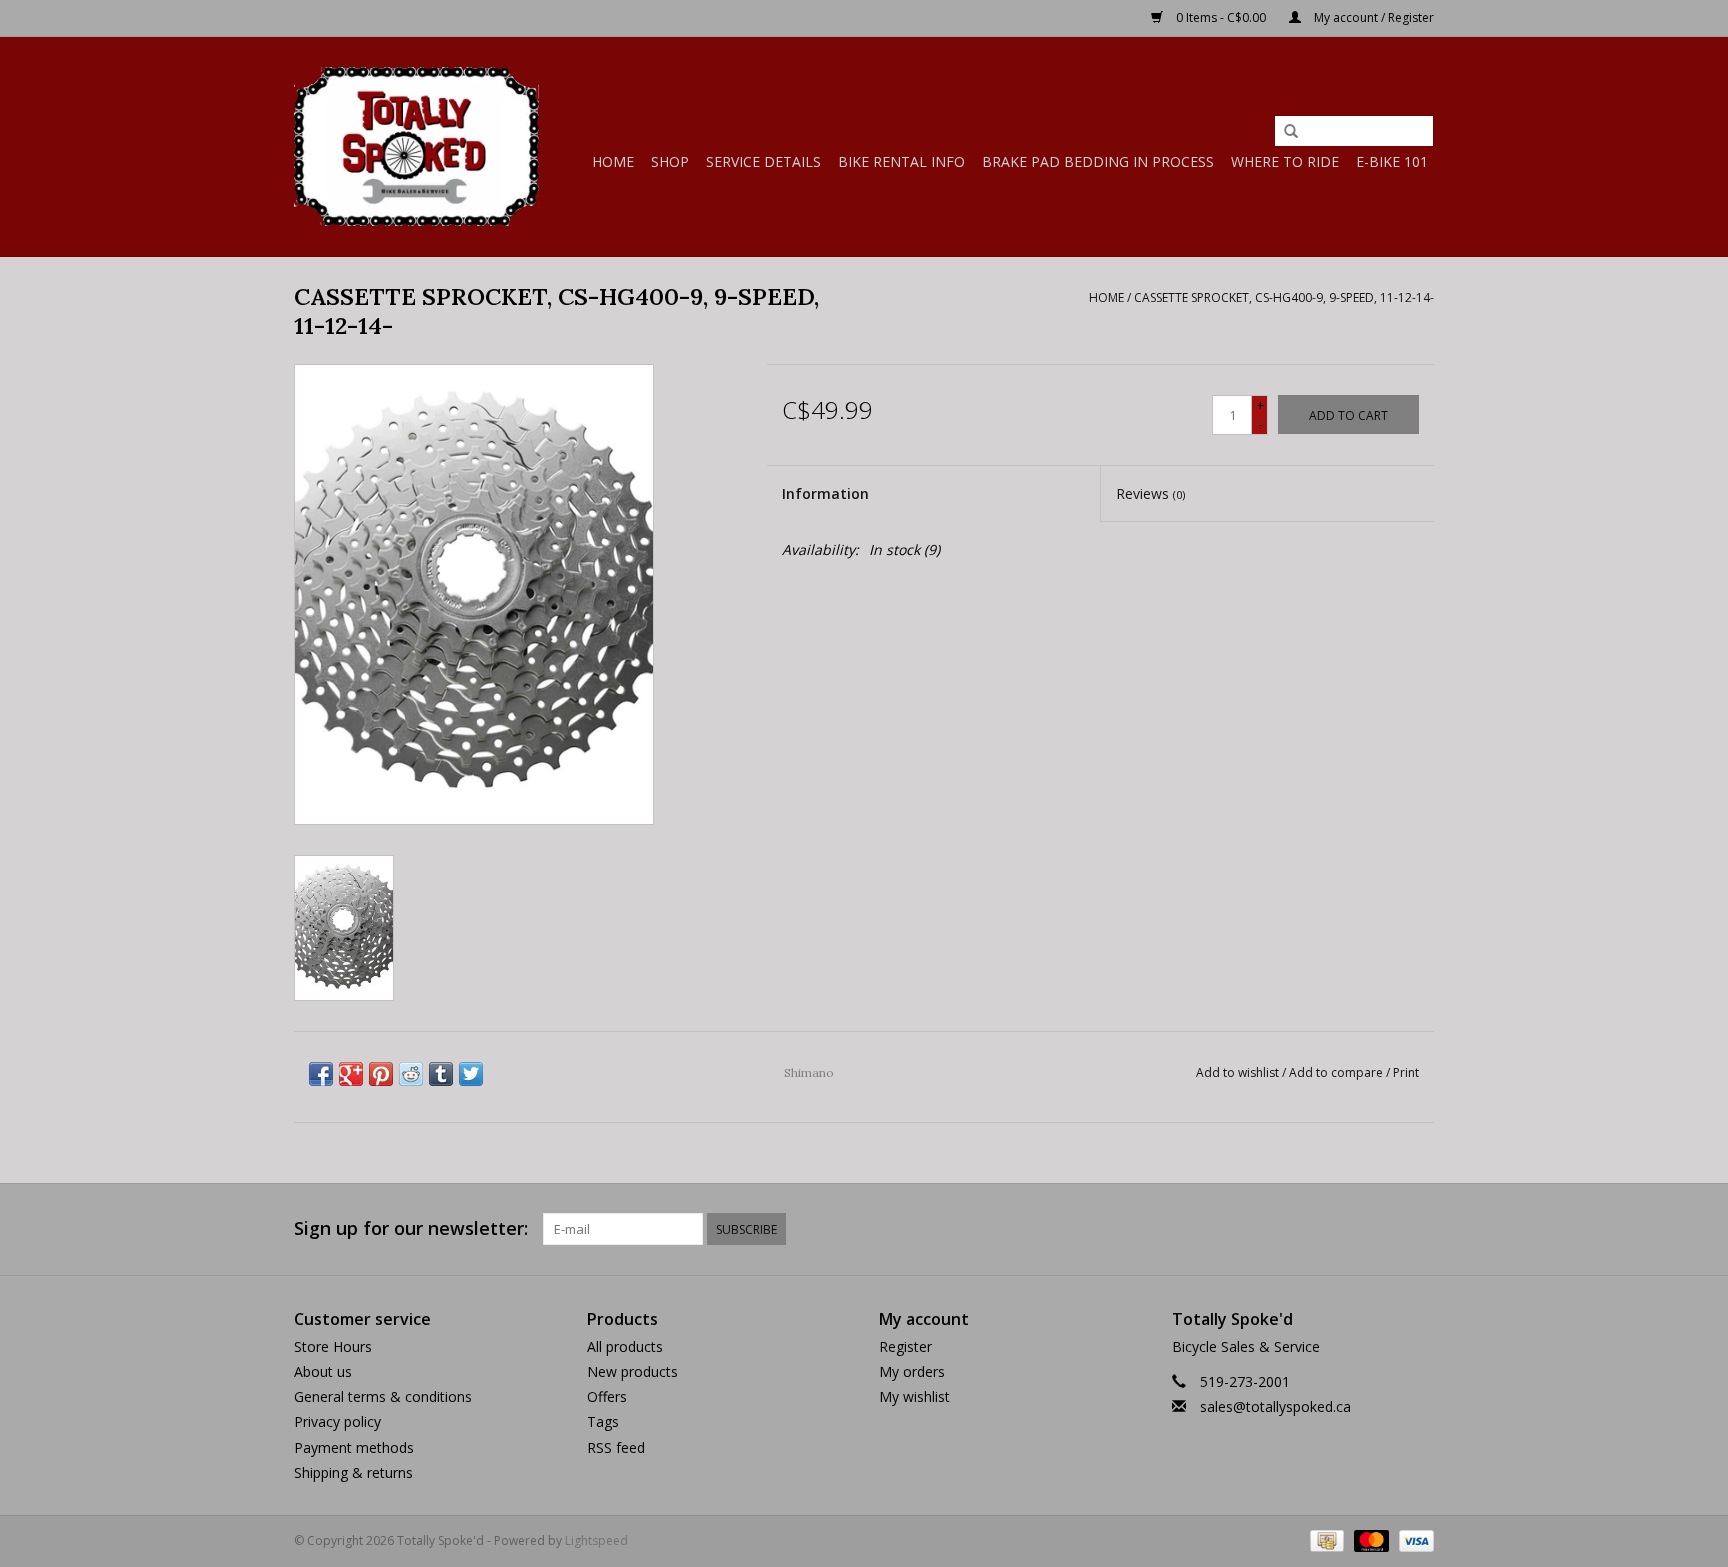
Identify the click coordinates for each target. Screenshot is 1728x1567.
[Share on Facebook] (321, 1074)
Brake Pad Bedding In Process (1098, 161)
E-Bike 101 (1392, 161)
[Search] (1291, 132)
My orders (912, 1371)
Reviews (1150, 493)
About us (323, 1371)
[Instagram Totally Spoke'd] (1418, 1229)
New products (632, 1371)
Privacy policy (337, 1421)
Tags (603, 1421)
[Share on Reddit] (411, 1074)
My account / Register (1372, 17)
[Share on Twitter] (471, 1074)
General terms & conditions (383, 1396)
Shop (670, 161)
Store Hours (333, 1346)
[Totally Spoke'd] (416, 146)
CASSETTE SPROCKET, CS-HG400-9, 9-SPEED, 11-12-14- (1284, 297)
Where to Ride (1285, 161)
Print (1406, 1072)
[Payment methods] (1325, 1539)
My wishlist (914, 1396)
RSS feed (616, 1447)
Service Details (763, 161)
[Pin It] (381, 1074)
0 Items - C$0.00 (1221, 17)
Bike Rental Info (901, 161)
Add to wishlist (1237, 1072)
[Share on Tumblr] (441, 1074)
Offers (607, 1396)
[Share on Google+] (351, 1074)
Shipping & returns (353, 1472)
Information (825, 493)
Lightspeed (596, 1540)
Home (613, 161)
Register (905, 1346)
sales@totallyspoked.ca (1275, 1406)
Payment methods (354, 1447)
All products (625, 1346)
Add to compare (1337, 1072)
